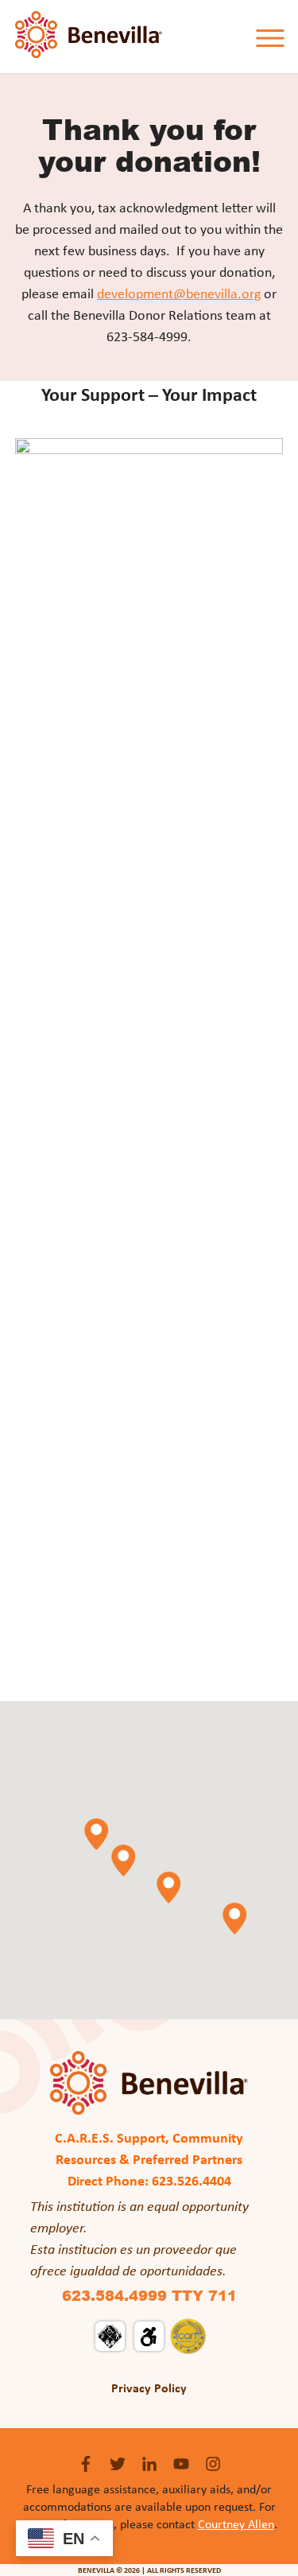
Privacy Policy (149, 2388)
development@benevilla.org (179, 293)
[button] (123, 1860)
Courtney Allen (236, 2524)
